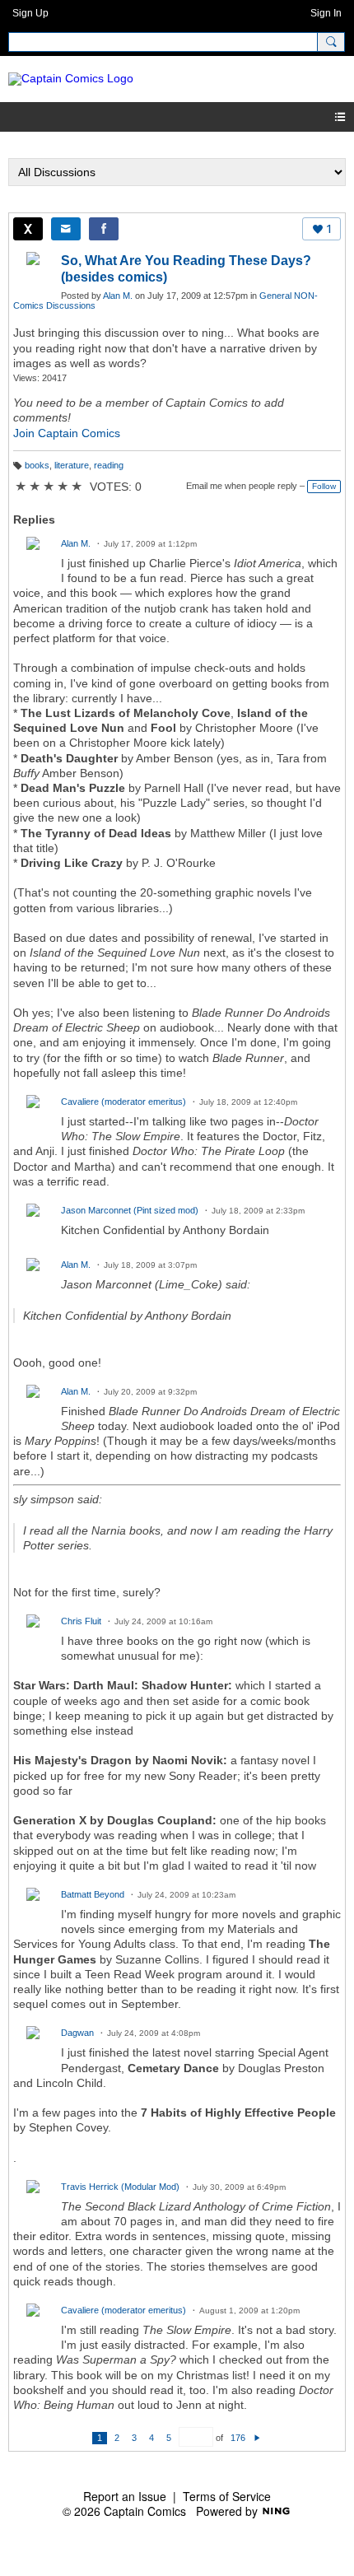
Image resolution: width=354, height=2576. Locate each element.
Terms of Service (227, 2496)
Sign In (326, 13)
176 (238, 2438)
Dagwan (77, 2033)
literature (72, 465)
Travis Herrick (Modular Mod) (120, 2187)
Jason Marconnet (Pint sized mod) (130, 1210)
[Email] (66, 229)
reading (109, 465)
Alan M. (118, 296)
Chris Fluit (81, 1621)
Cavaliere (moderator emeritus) (123, 1102)
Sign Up (30, 13)
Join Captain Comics (67, 433)
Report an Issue (125, 2496)
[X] (28, 229)
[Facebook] (104, 229)
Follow (324, 486)
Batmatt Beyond (93, 1894)
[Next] (257, 2438)
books (37, 465)
